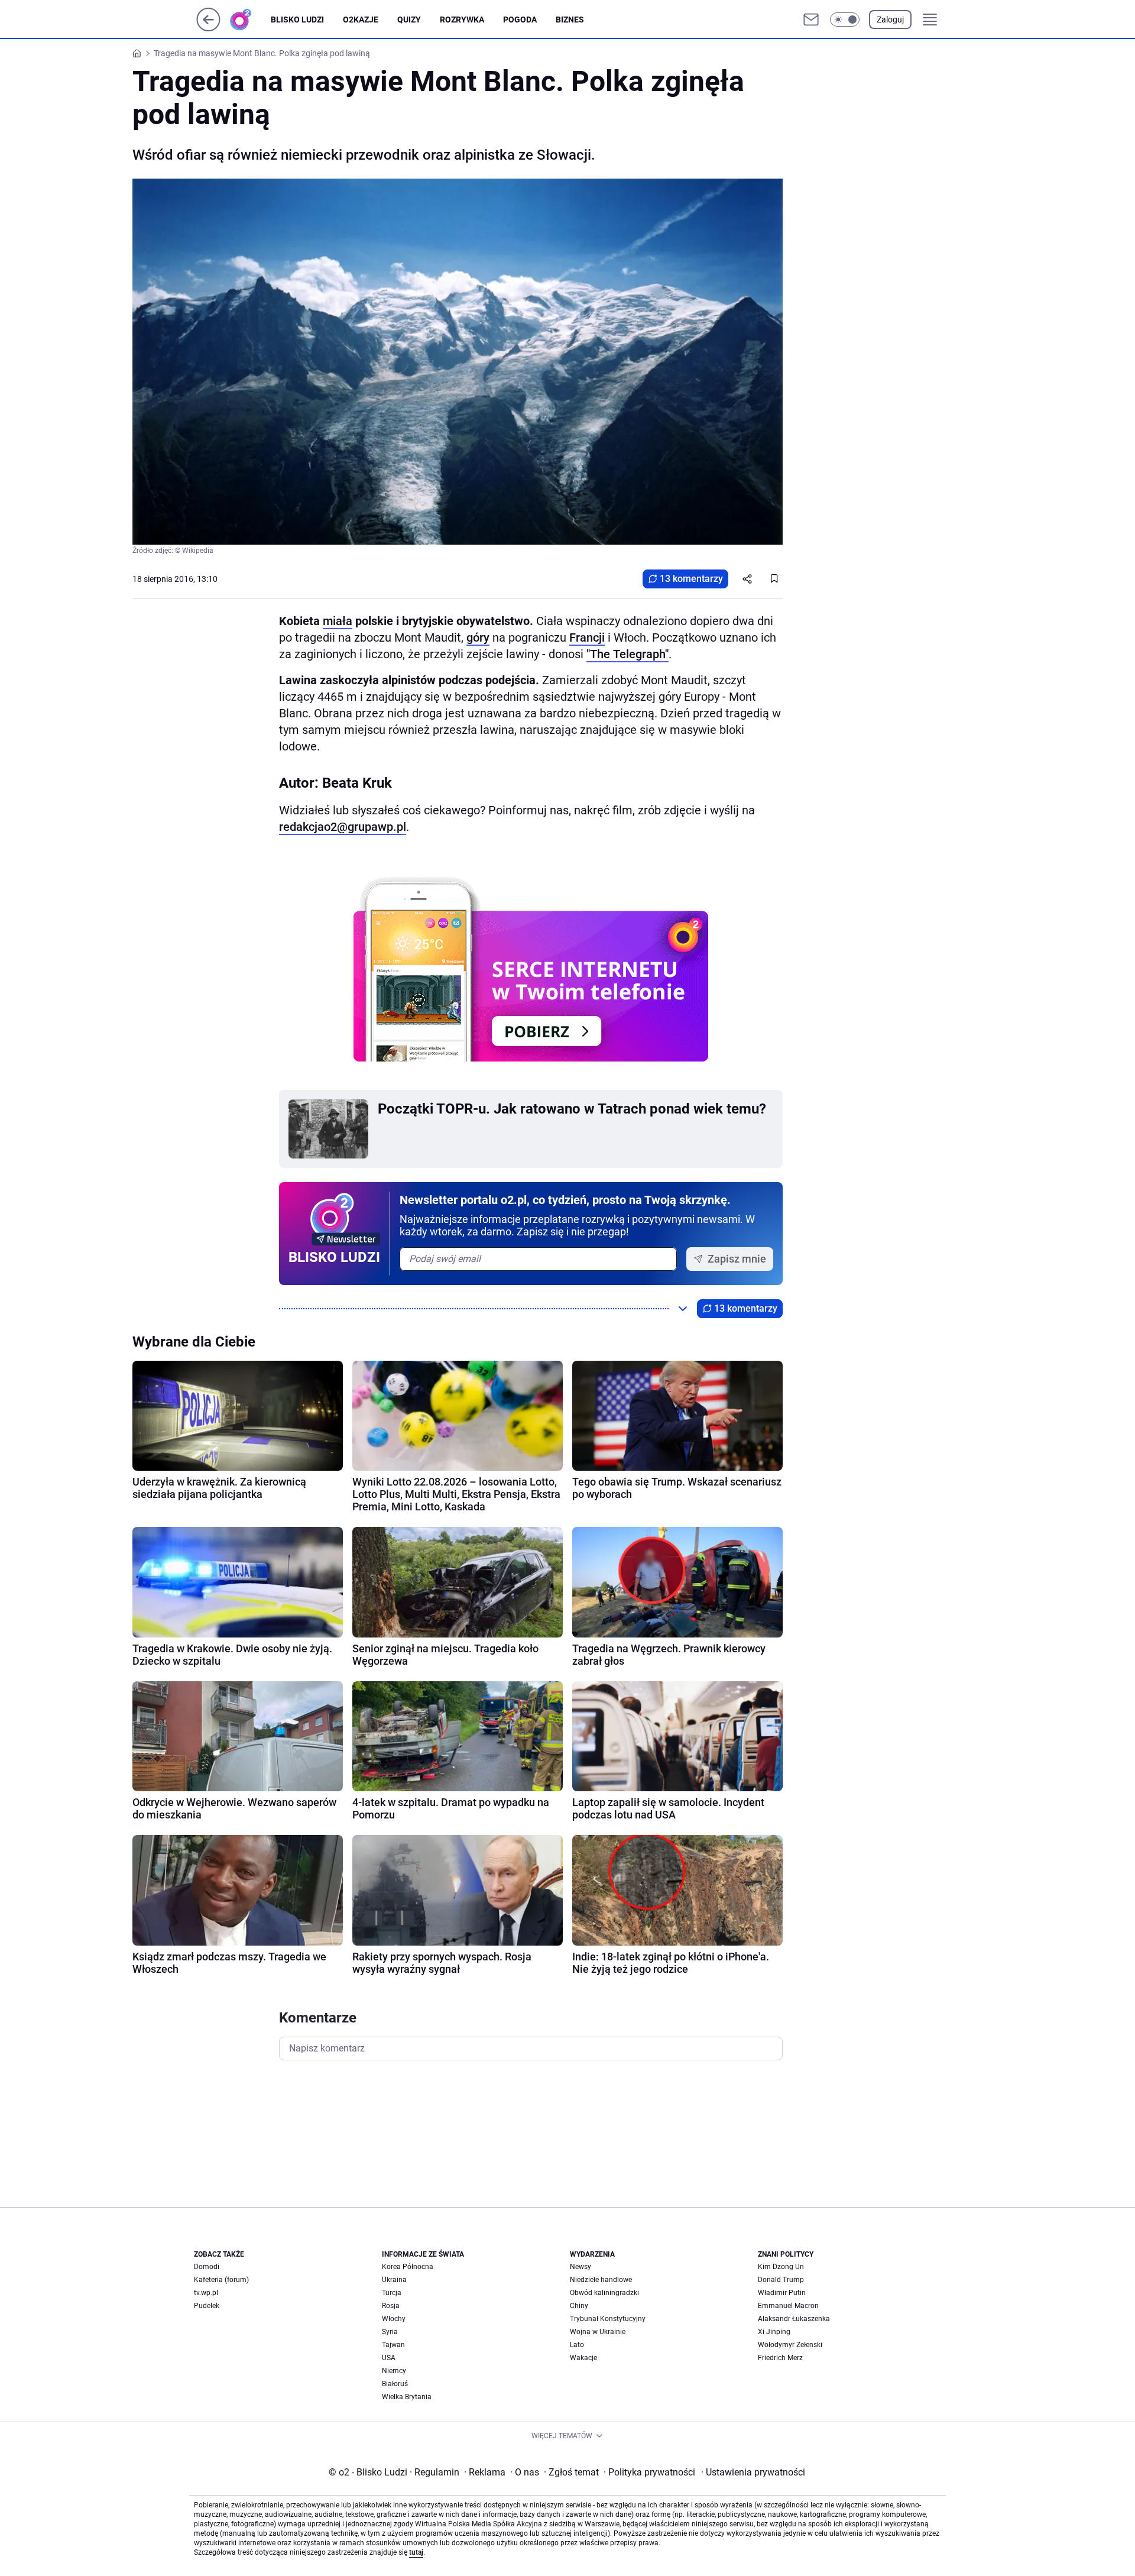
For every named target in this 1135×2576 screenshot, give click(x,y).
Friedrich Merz (780, 2358)
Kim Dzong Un (781, 2267)
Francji (587, 637)
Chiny (579, 2306)
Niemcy (394, 2371)
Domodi (207, 2267)
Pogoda (520, 20)
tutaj (416, 2552)
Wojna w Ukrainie (598, 2332)
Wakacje (583, 2358)
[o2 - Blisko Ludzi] (250, 20)
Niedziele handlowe (601, 2280)
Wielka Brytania (407, 2397)
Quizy (409, 20)
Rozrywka (462, 20)
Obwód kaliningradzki (604, 2293)
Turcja (392, 2293)
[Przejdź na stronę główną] (208, 28)
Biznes (570, 20)
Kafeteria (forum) (221, 2280)
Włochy (394, 2319)
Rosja (391, 2306)
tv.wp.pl (206, 2293)
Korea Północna (408, 2267)
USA (389, 2358)
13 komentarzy (691, 579)
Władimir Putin (782, 2293)
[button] (845, 20)
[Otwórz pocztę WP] (811, 20)
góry (478, 637)
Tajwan (393, 2345)
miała (338, 621)
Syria (390, 2332)
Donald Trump (781, 2280)
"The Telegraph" (628, 654)
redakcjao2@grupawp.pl (343, 827)
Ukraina (394, 2280)
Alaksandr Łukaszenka (794, 2319)
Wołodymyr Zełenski (790, 2345)
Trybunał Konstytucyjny (608, 2319)
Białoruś (395, 2384)
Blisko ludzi (297, 20)
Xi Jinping (774, 2332)
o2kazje (361, 20)
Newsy (581, 2267)
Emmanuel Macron (788, 2306)
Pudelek (207, 2306)
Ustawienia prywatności (753, 2472)
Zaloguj (890, 20)
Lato (577, 2345)
